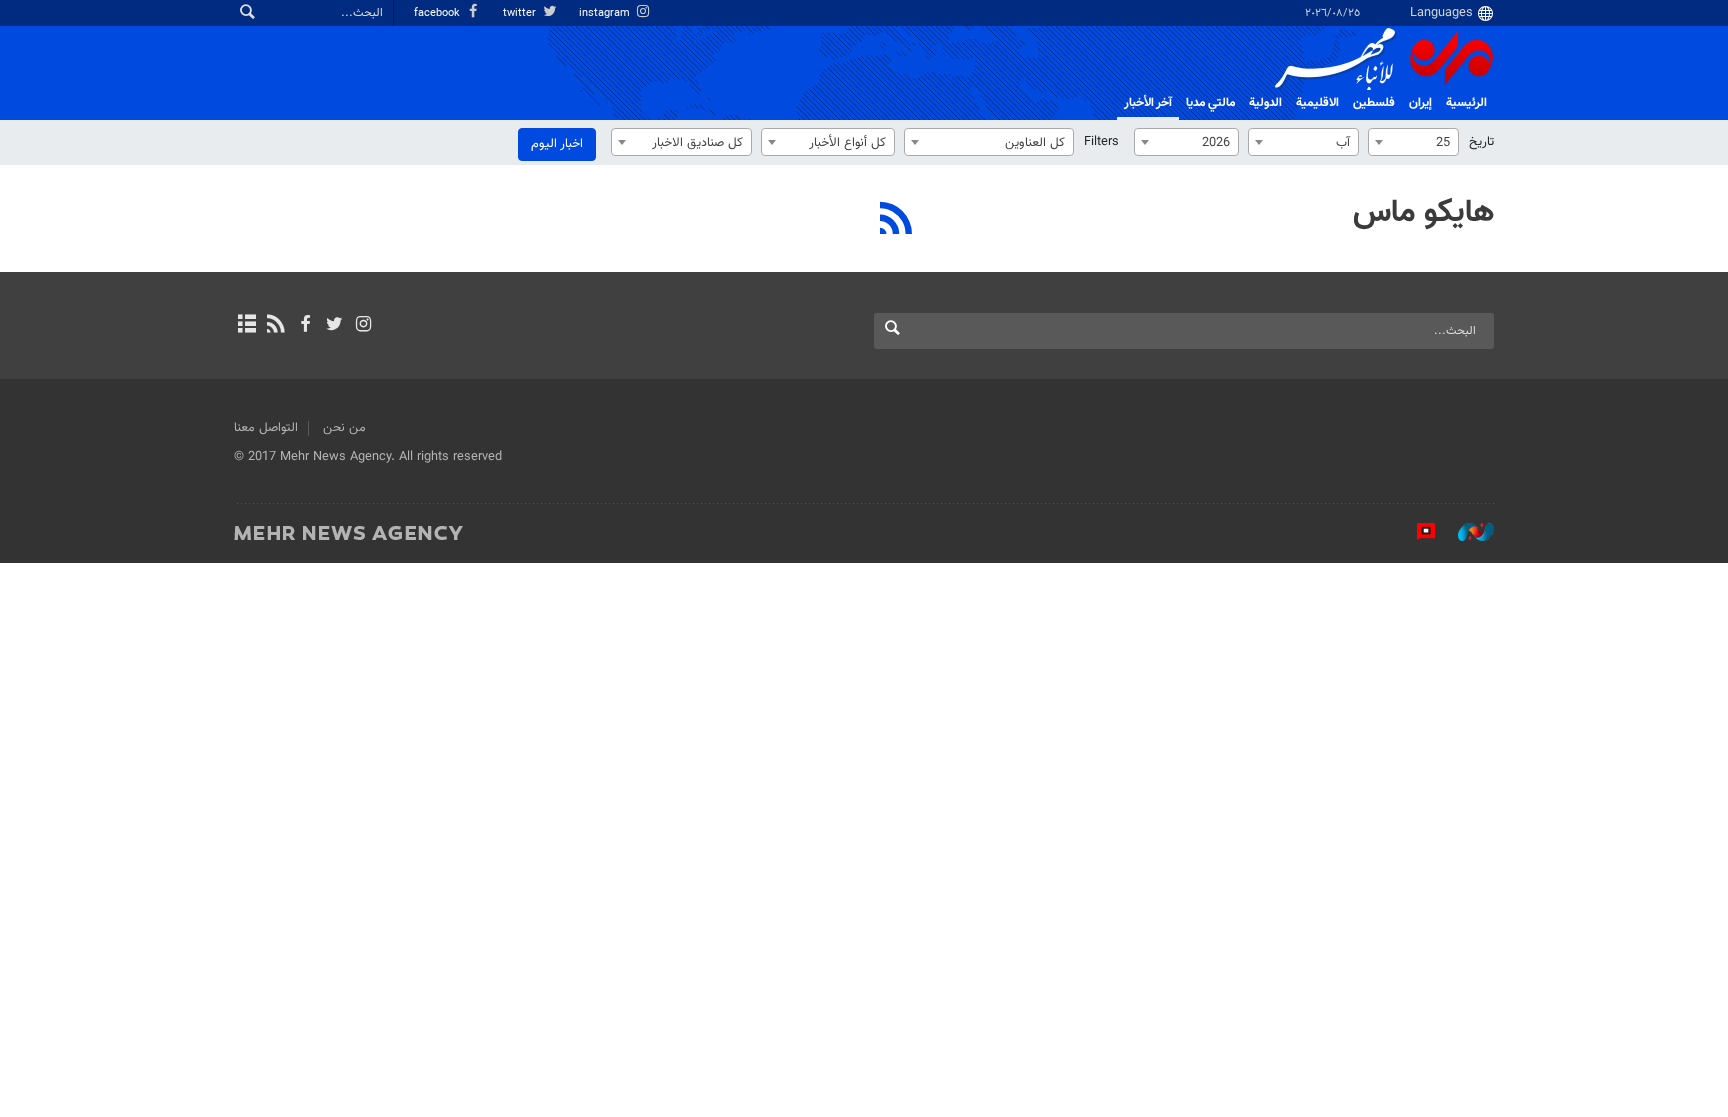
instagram (606, 13)
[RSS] (896, 221)
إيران (1420, 103)
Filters (1101, 142)
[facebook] (304, 326)
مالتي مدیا (1210, 103)
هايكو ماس (1423, 213)
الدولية (1265, 103)
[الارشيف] (246, 326)
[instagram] (363, 326)
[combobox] (1413, 142)
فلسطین (1374, 103)
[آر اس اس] (275, 326)
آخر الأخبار (1148, 103)
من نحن (344, 428)
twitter (521, 13)
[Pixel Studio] (1416, 532)
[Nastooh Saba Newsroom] (1466, 532)
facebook (438, 13)
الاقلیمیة (1317, 103)
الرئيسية (1466, 103)
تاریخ (1481, 142)
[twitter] (334, 326)
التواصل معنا (266, 428)
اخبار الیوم (557, 144)
